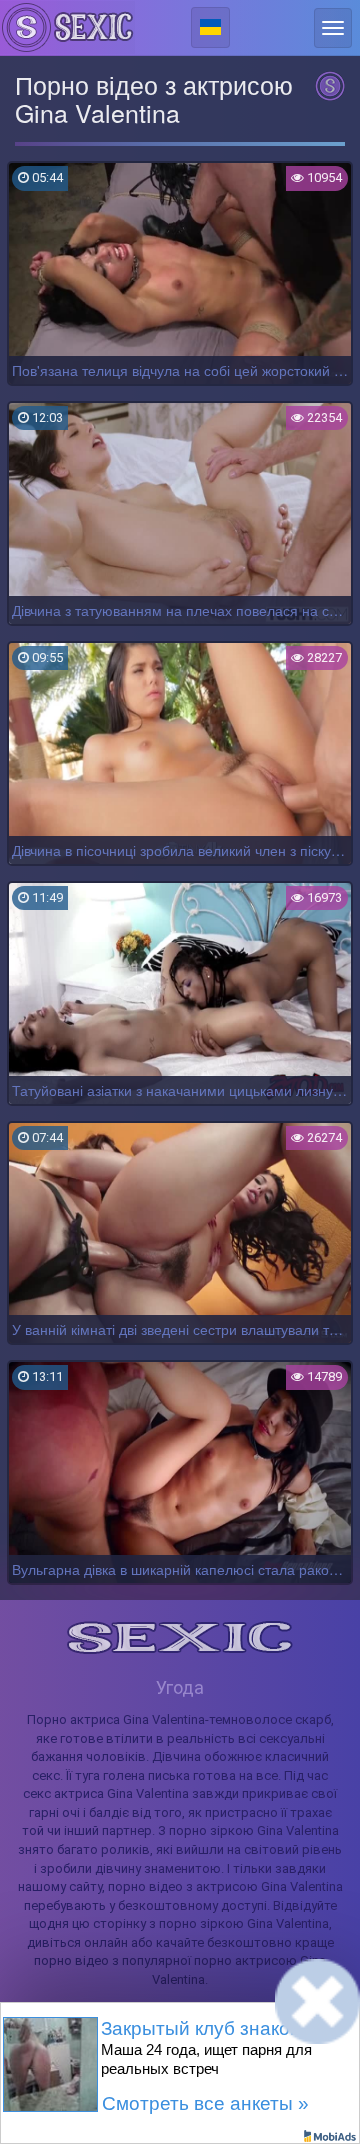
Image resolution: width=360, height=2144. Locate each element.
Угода (180, 1687)
